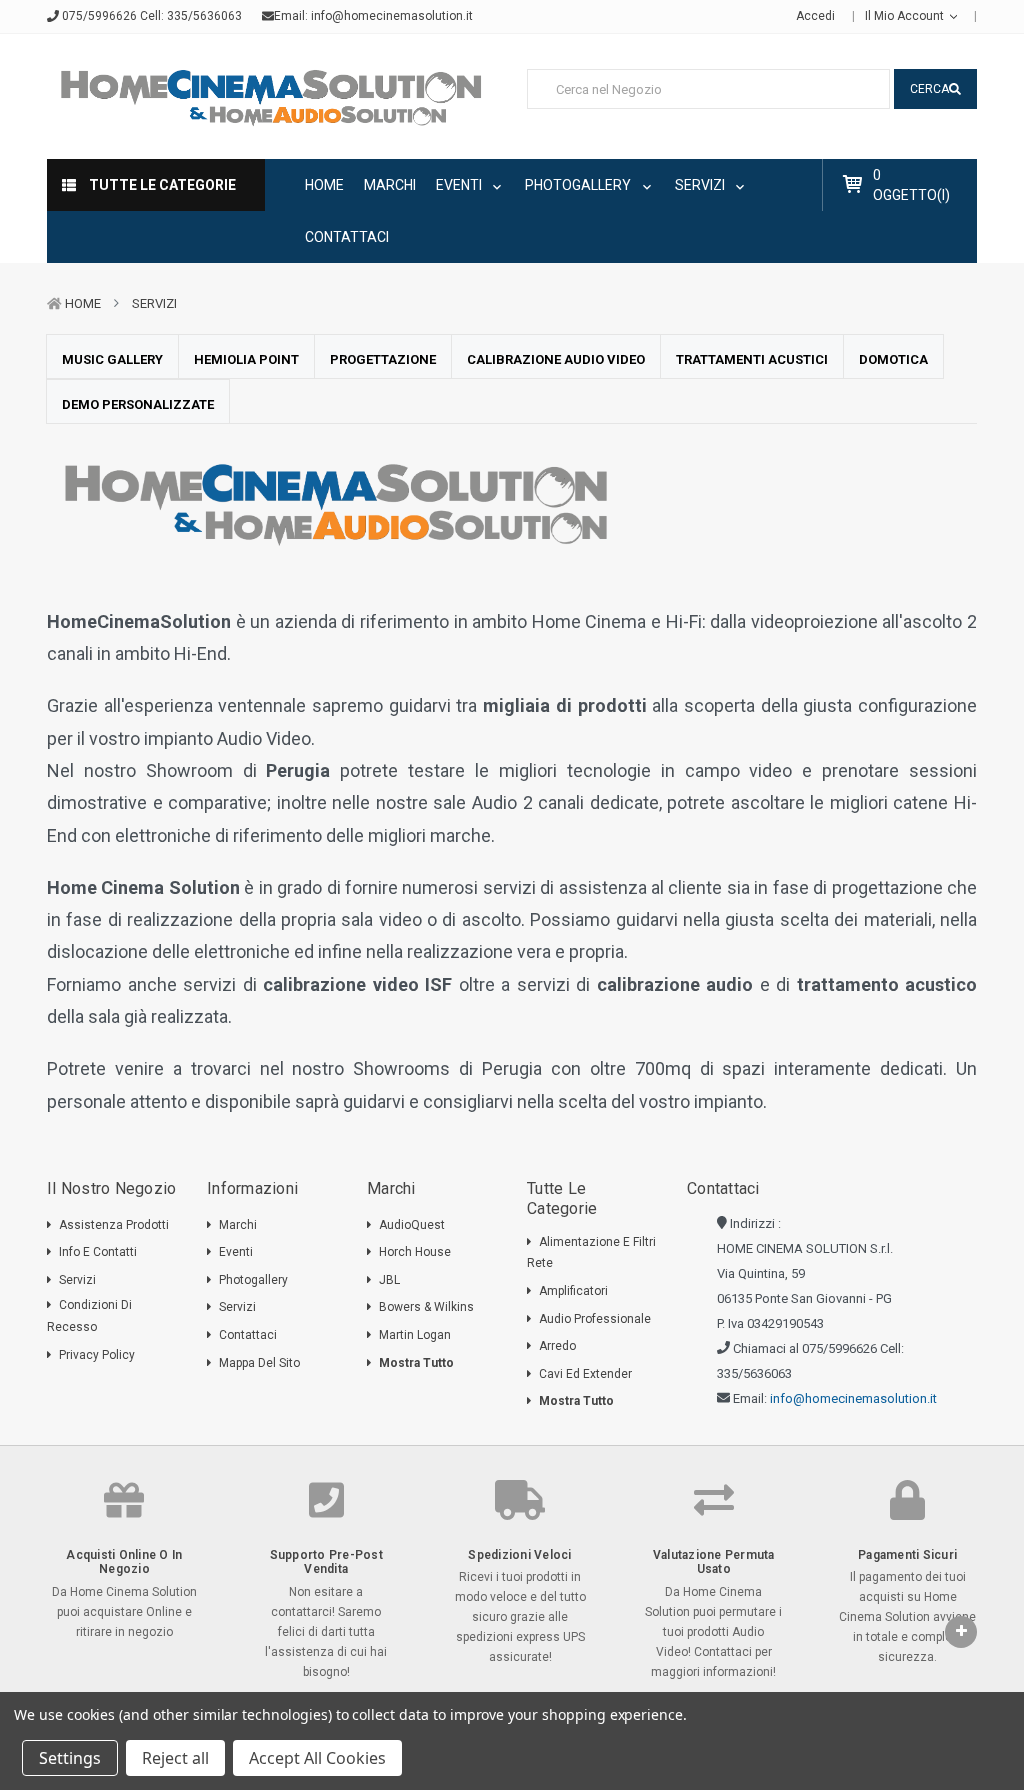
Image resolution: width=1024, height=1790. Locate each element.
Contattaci (347, 237)
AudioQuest (412, 1225)
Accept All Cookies (317, 1758)
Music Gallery (112, 359)
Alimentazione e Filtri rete (591, 1253)
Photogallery (579, 185)
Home (324, 185)
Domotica (893, 359)
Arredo (557, 1346)
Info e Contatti (98, 1252)
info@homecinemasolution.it (392, 16)
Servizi (701, 185)
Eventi (460, 185)
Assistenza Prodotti (114, 1225)
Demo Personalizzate (138, 404)
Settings (70, 1758)
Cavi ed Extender (585, 1374)
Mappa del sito (259, 1363)
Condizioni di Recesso (89, 1316)
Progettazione (383, 359)
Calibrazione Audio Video (556, 359)
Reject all (175, 1758)
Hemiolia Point (246, 359)
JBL (389, 1280)
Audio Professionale (595, 1319)
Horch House (415, 1252)
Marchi (390, 185)
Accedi (815, 16)
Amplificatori (573, 1291)
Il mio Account (906, 16)
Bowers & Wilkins (426, 1307)
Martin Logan (415, 1335)
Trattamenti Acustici (752, 359)
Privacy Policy (97, 1355)
